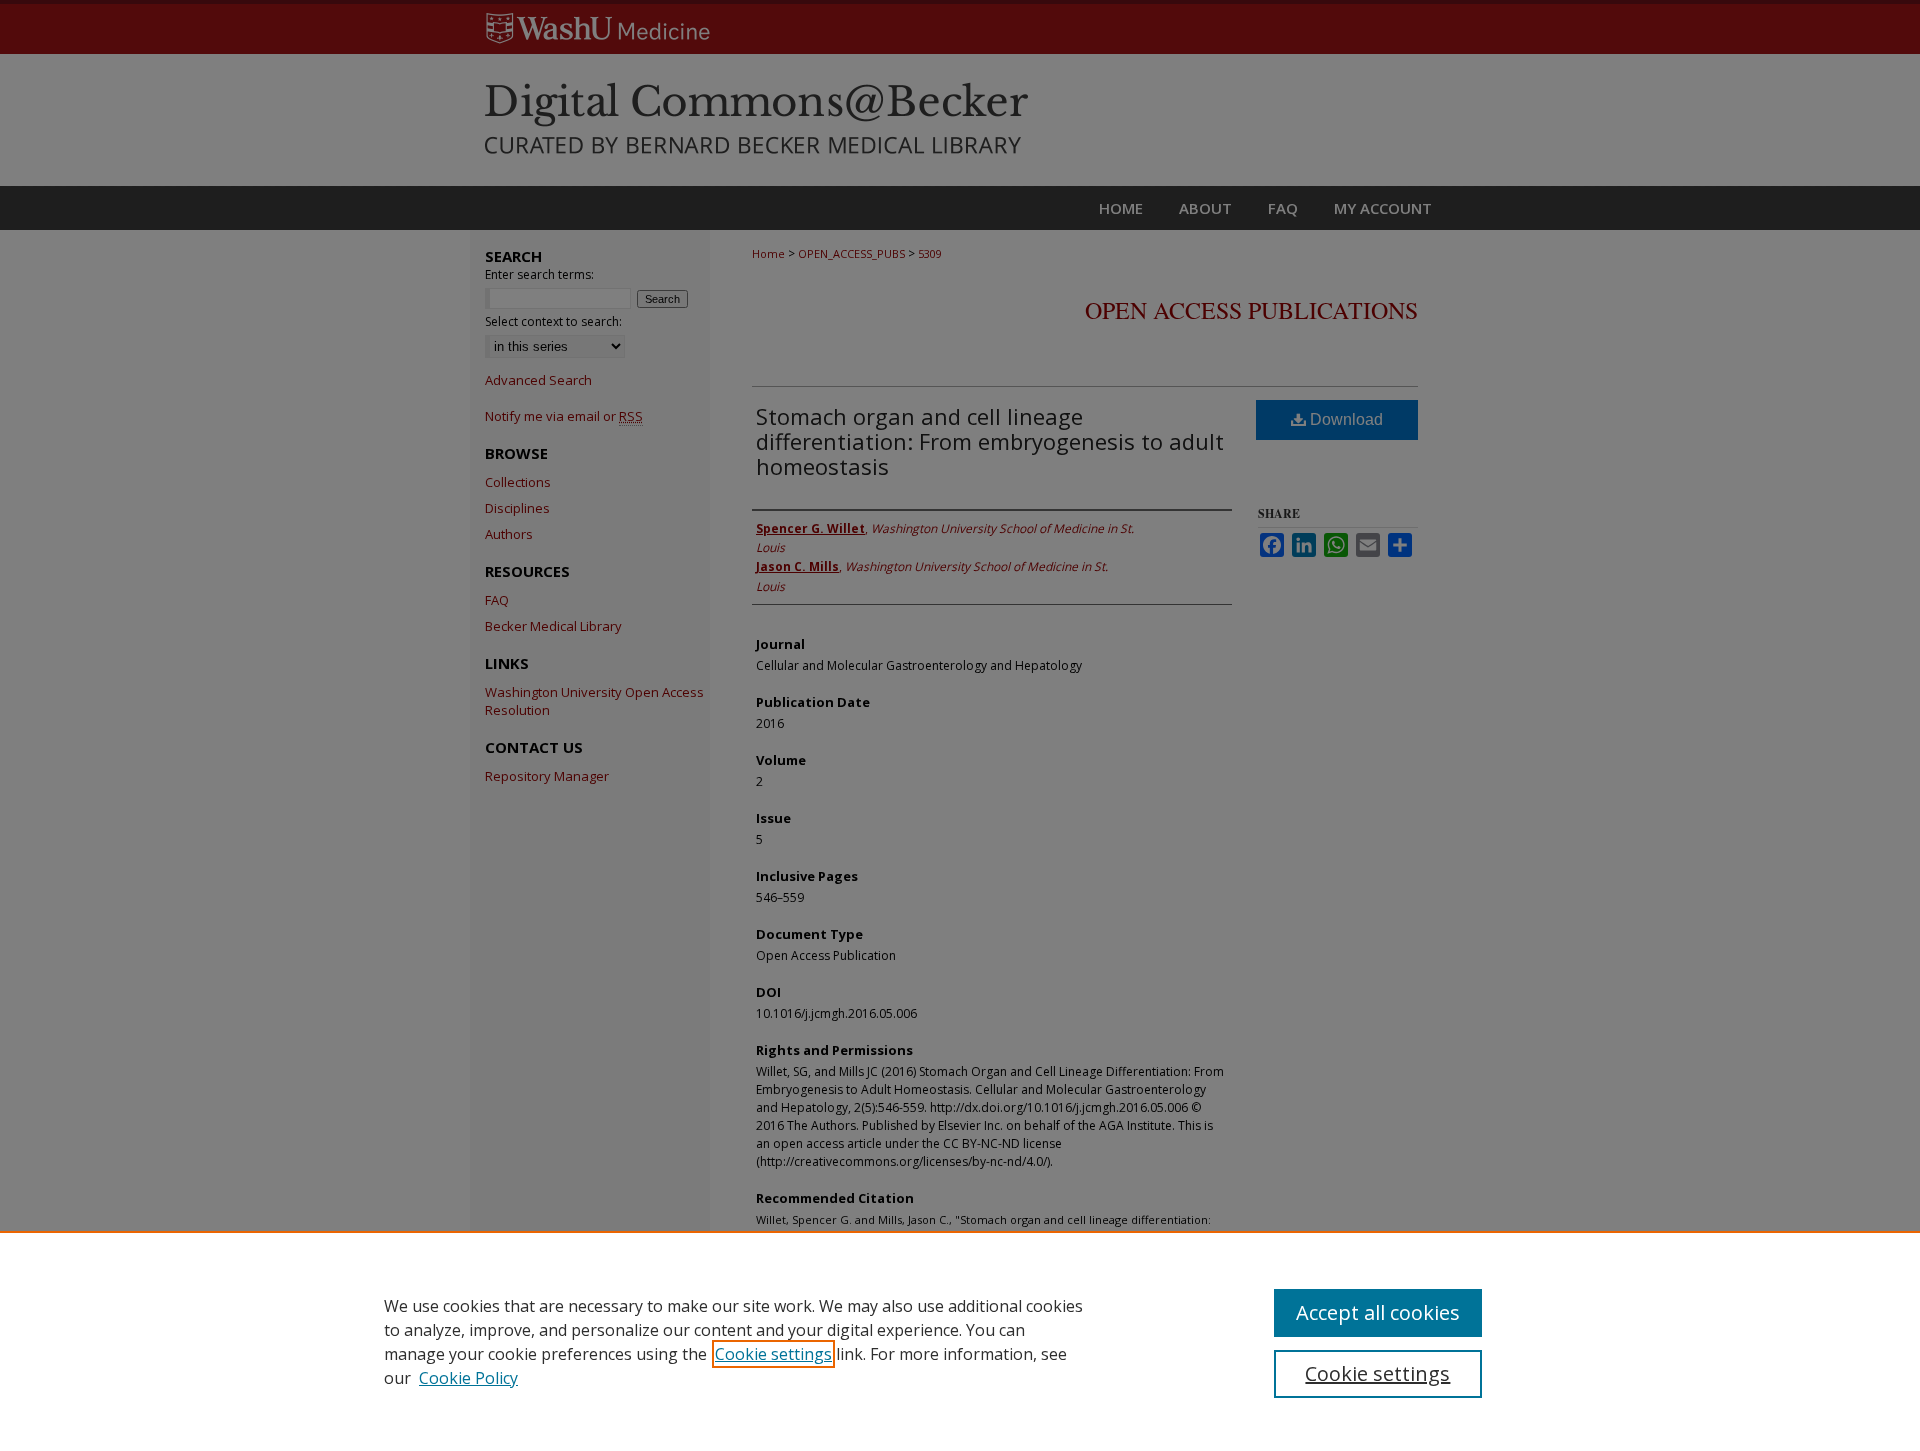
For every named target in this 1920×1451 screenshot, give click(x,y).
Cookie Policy (468, 1378)
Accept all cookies (1378, 1312)
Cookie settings (773, 1354)
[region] (960, 1341)
